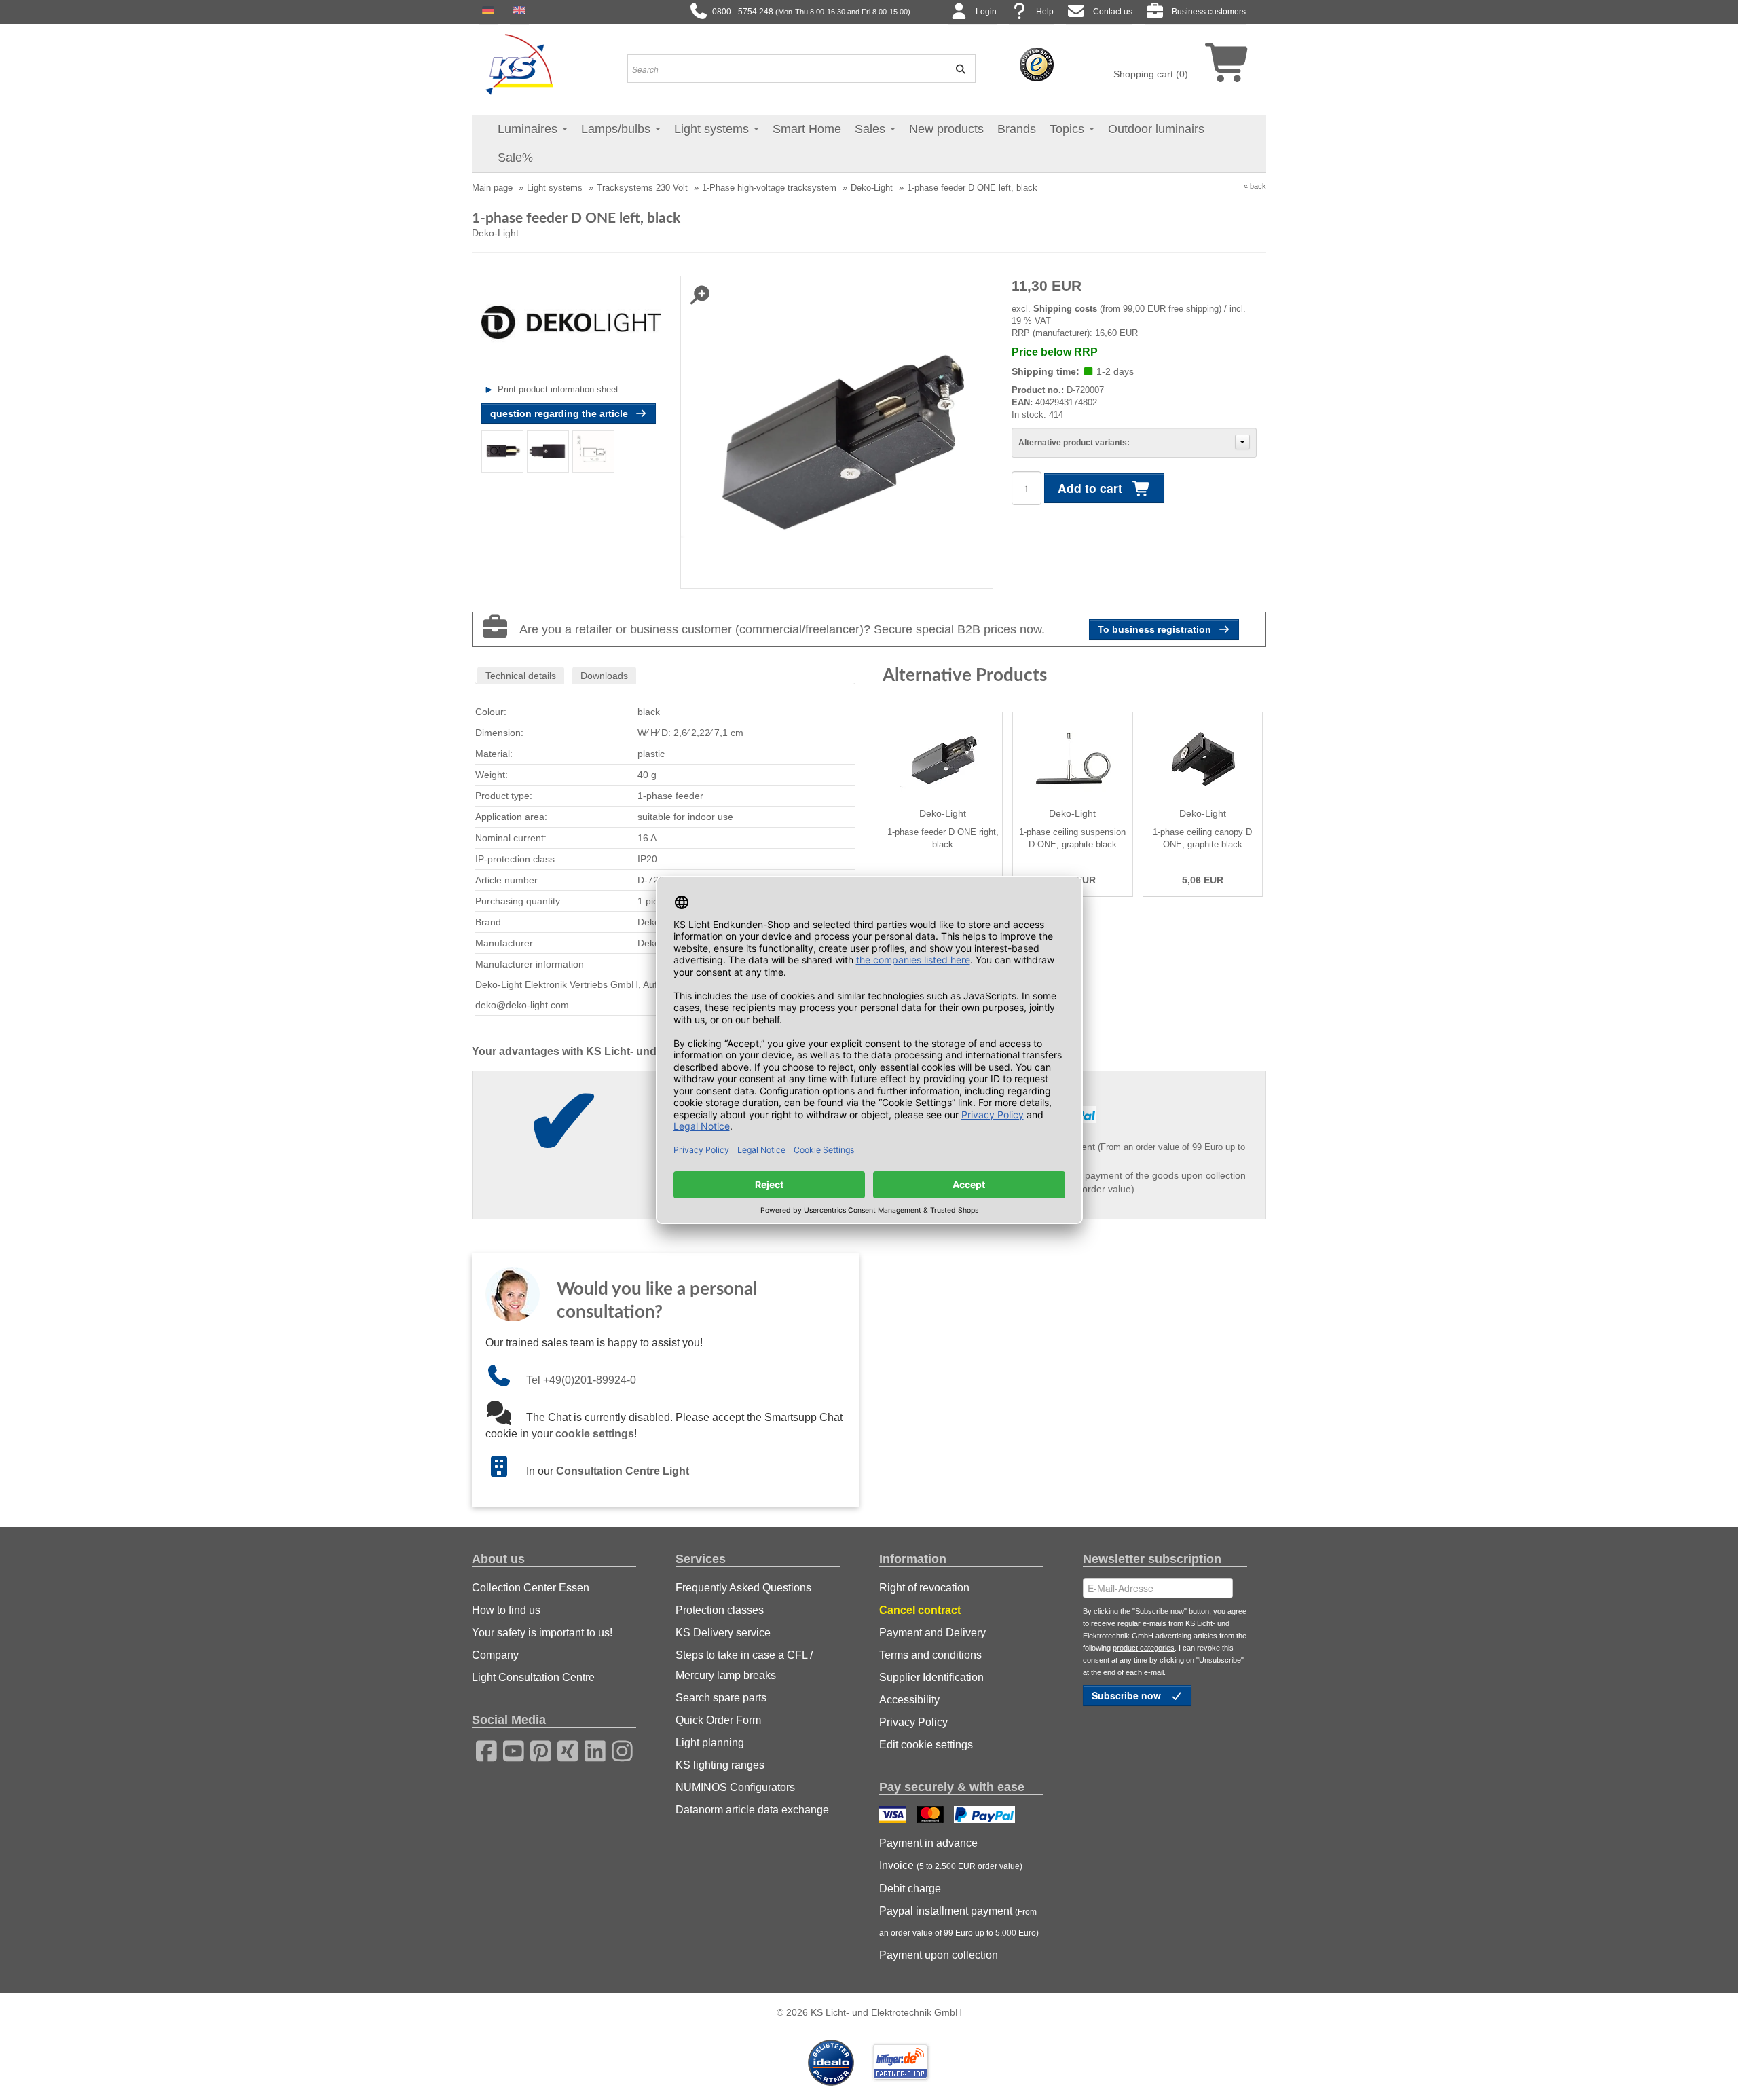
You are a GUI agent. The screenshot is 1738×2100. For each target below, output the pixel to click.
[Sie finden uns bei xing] (563, 1749)
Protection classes (720, 1610)
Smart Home (807, 129)
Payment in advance (928, 1843)
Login (986, 12)
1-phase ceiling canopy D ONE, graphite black (1202, 838)
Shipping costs (1065, 309)
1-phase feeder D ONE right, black (943, 838)
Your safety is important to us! (542, 1633)
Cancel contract (920, 1610)
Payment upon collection (939, 1955)
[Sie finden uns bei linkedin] (591, 1749)
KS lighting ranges (720, 1765)
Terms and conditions (930, 1655)
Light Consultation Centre (533, 1677)
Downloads (604, 676)
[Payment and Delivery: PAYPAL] (986, 1816)
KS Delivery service (723, 1633)
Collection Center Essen (531, 1588)
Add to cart (1092, 488)
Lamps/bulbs (617, 129)
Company (495, 1655)
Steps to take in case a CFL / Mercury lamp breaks (744, 1665)
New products (946, 129)
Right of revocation (924, 1588)
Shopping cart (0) (1151, 74)
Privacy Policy (913, 1722)
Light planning (710, 1743)
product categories (1144, 1648)
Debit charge (910, 1889)
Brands (1017, 129)
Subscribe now (1128, 1695)
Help (1045, 12)
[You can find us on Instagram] (618, 1749)
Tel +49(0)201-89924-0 (581, 1380)
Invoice (951, 1865)
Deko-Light (872, 188)
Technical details (521, 676)
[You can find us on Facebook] (482, 1749)
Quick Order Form (718, 1720)
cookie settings (595, 1434)
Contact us (1113, 12)
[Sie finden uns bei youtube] (509, 1749)
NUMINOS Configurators (735, 1787)
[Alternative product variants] (1242, 442)
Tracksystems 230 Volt (642, 188)
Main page (492, 188)
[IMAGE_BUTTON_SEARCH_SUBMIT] (956, 69)
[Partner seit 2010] (832, 2061)
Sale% (515, 158)
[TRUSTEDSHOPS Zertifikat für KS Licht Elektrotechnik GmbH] (1037, 64)
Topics (1069, 129)
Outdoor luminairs (1156, 129)
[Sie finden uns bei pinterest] (536, 1749)
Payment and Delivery (932, 1633)
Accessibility (909, 1700)
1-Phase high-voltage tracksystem (769, 188)
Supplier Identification (931, 1677)
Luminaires (529, 129)
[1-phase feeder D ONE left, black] (503, 451)
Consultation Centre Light (623, 1471)
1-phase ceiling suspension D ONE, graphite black (1072, 838)
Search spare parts (721, 1698)
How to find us (506, 1610)
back (1258, 186)
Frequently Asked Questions (743, 1588)
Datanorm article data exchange (752, 1810)
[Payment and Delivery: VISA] (894, 1816)
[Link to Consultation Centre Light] (506, 1471)
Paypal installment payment (959, 1921)
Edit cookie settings (926, 1745)
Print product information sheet (558, 389)
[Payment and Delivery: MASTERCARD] (932, 1816)
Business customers (1209, 12)
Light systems (713, 129)
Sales (872, 129)
